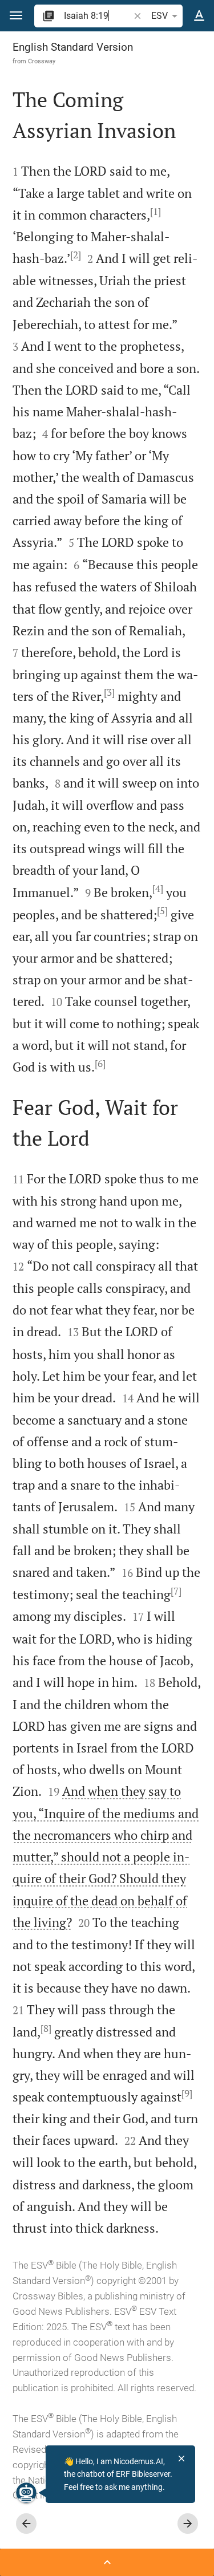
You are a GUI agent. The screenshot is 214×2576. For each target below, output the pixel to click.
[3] (109, 692)
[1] (156, 212)
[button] (16, 16)
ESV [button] (160, 16)
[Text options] (199, 16)
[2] (76, 255)
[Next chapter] (188, 2524)
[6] (100, 1064)
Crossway (42, 61)
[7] (176, 1591)
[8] (46, 2029)
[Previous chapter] (26, 2524)
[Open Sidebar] (107, 2562)
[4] (158, 889)
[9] (187, 2094)
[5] (162, 911)
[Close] (181, 2459)
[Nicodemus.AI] (26, 2493)
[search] (98, 16)
